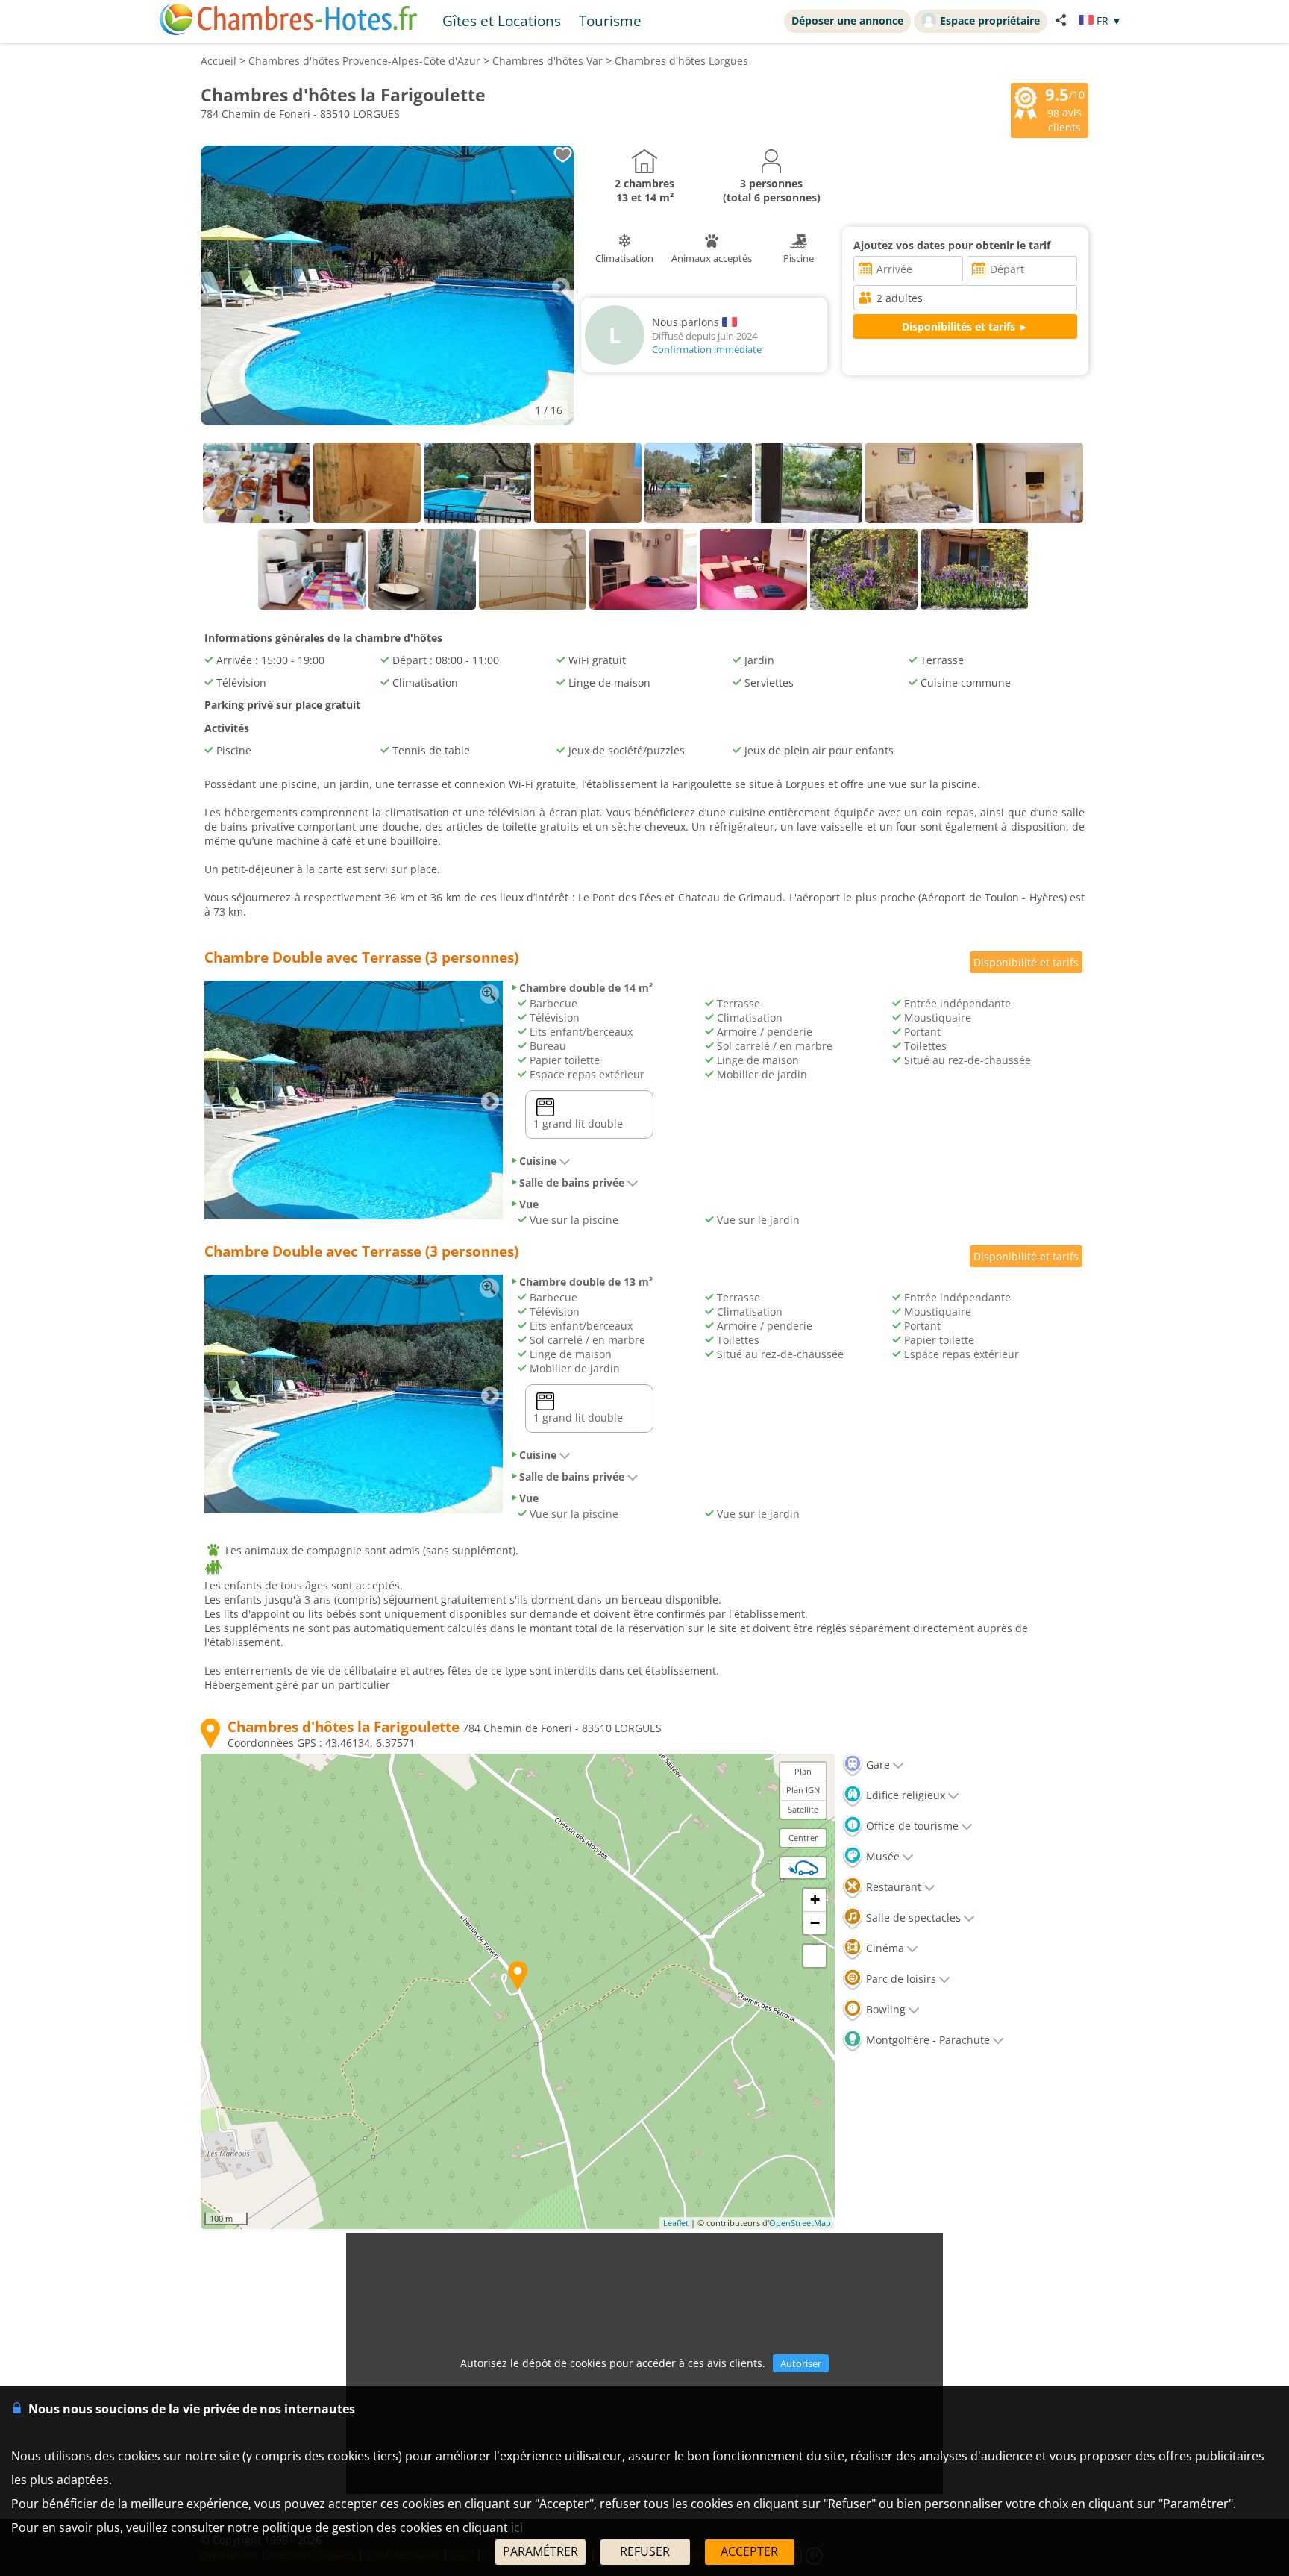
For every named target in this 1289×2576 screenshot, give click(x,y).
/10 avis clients (1065, 109)
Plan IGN (803, 1790)
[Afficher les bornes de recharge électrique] (803, 1868)
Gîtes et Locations (502, 21)
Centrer (803, 1838)
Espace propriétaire (990, 21)
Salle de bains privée (572, 1182)
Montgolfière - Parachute (926, 2040)
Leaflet (676, 2223)
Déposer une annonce (847, 21)
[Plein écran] (815, 1956)
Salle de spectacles (912, 1917)
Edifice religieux (904, 1795)
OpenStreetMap (800, 2223)
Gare (876, 1764)
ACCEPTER (749, 2551)
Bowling (884, 2009)
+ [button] (815, 1900)
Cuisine (538, 1161)
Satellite (803, 1809)
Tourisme (610, 21)
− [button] (815, 1923)
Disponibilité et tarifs (1026, 962)
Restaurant (892, 1887)
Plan (803, 1771)
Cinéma (884, 1948)
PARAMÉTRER (540, 2551)
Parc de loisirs (900, 1979)
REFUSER (645, 2551)
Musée (881, 1856)
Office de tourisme (911, 1826)
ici (517, 2527)
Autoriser (801, 2363)
